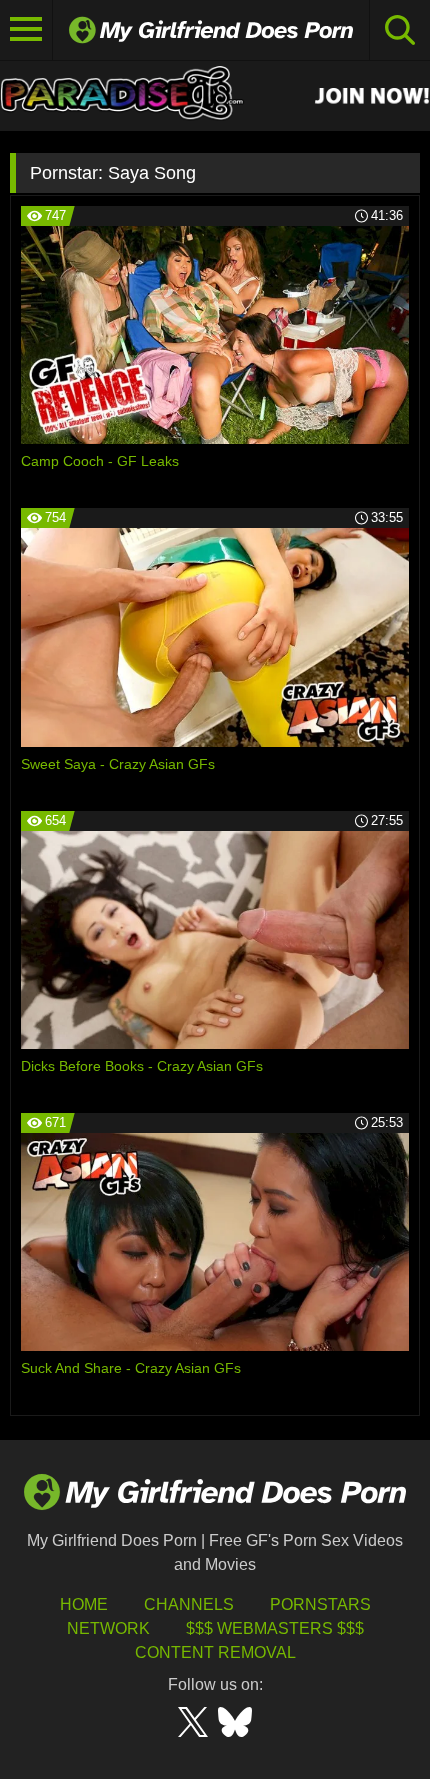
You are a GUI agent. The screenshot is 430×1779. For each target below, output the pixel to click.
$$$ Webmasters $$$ (275, 1628)
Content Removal (215, 1652)
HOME (84, 1604)
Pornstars (320, 1604)
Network (108, 1628)
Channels (189, 1604)
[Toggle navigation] (26, 30)
